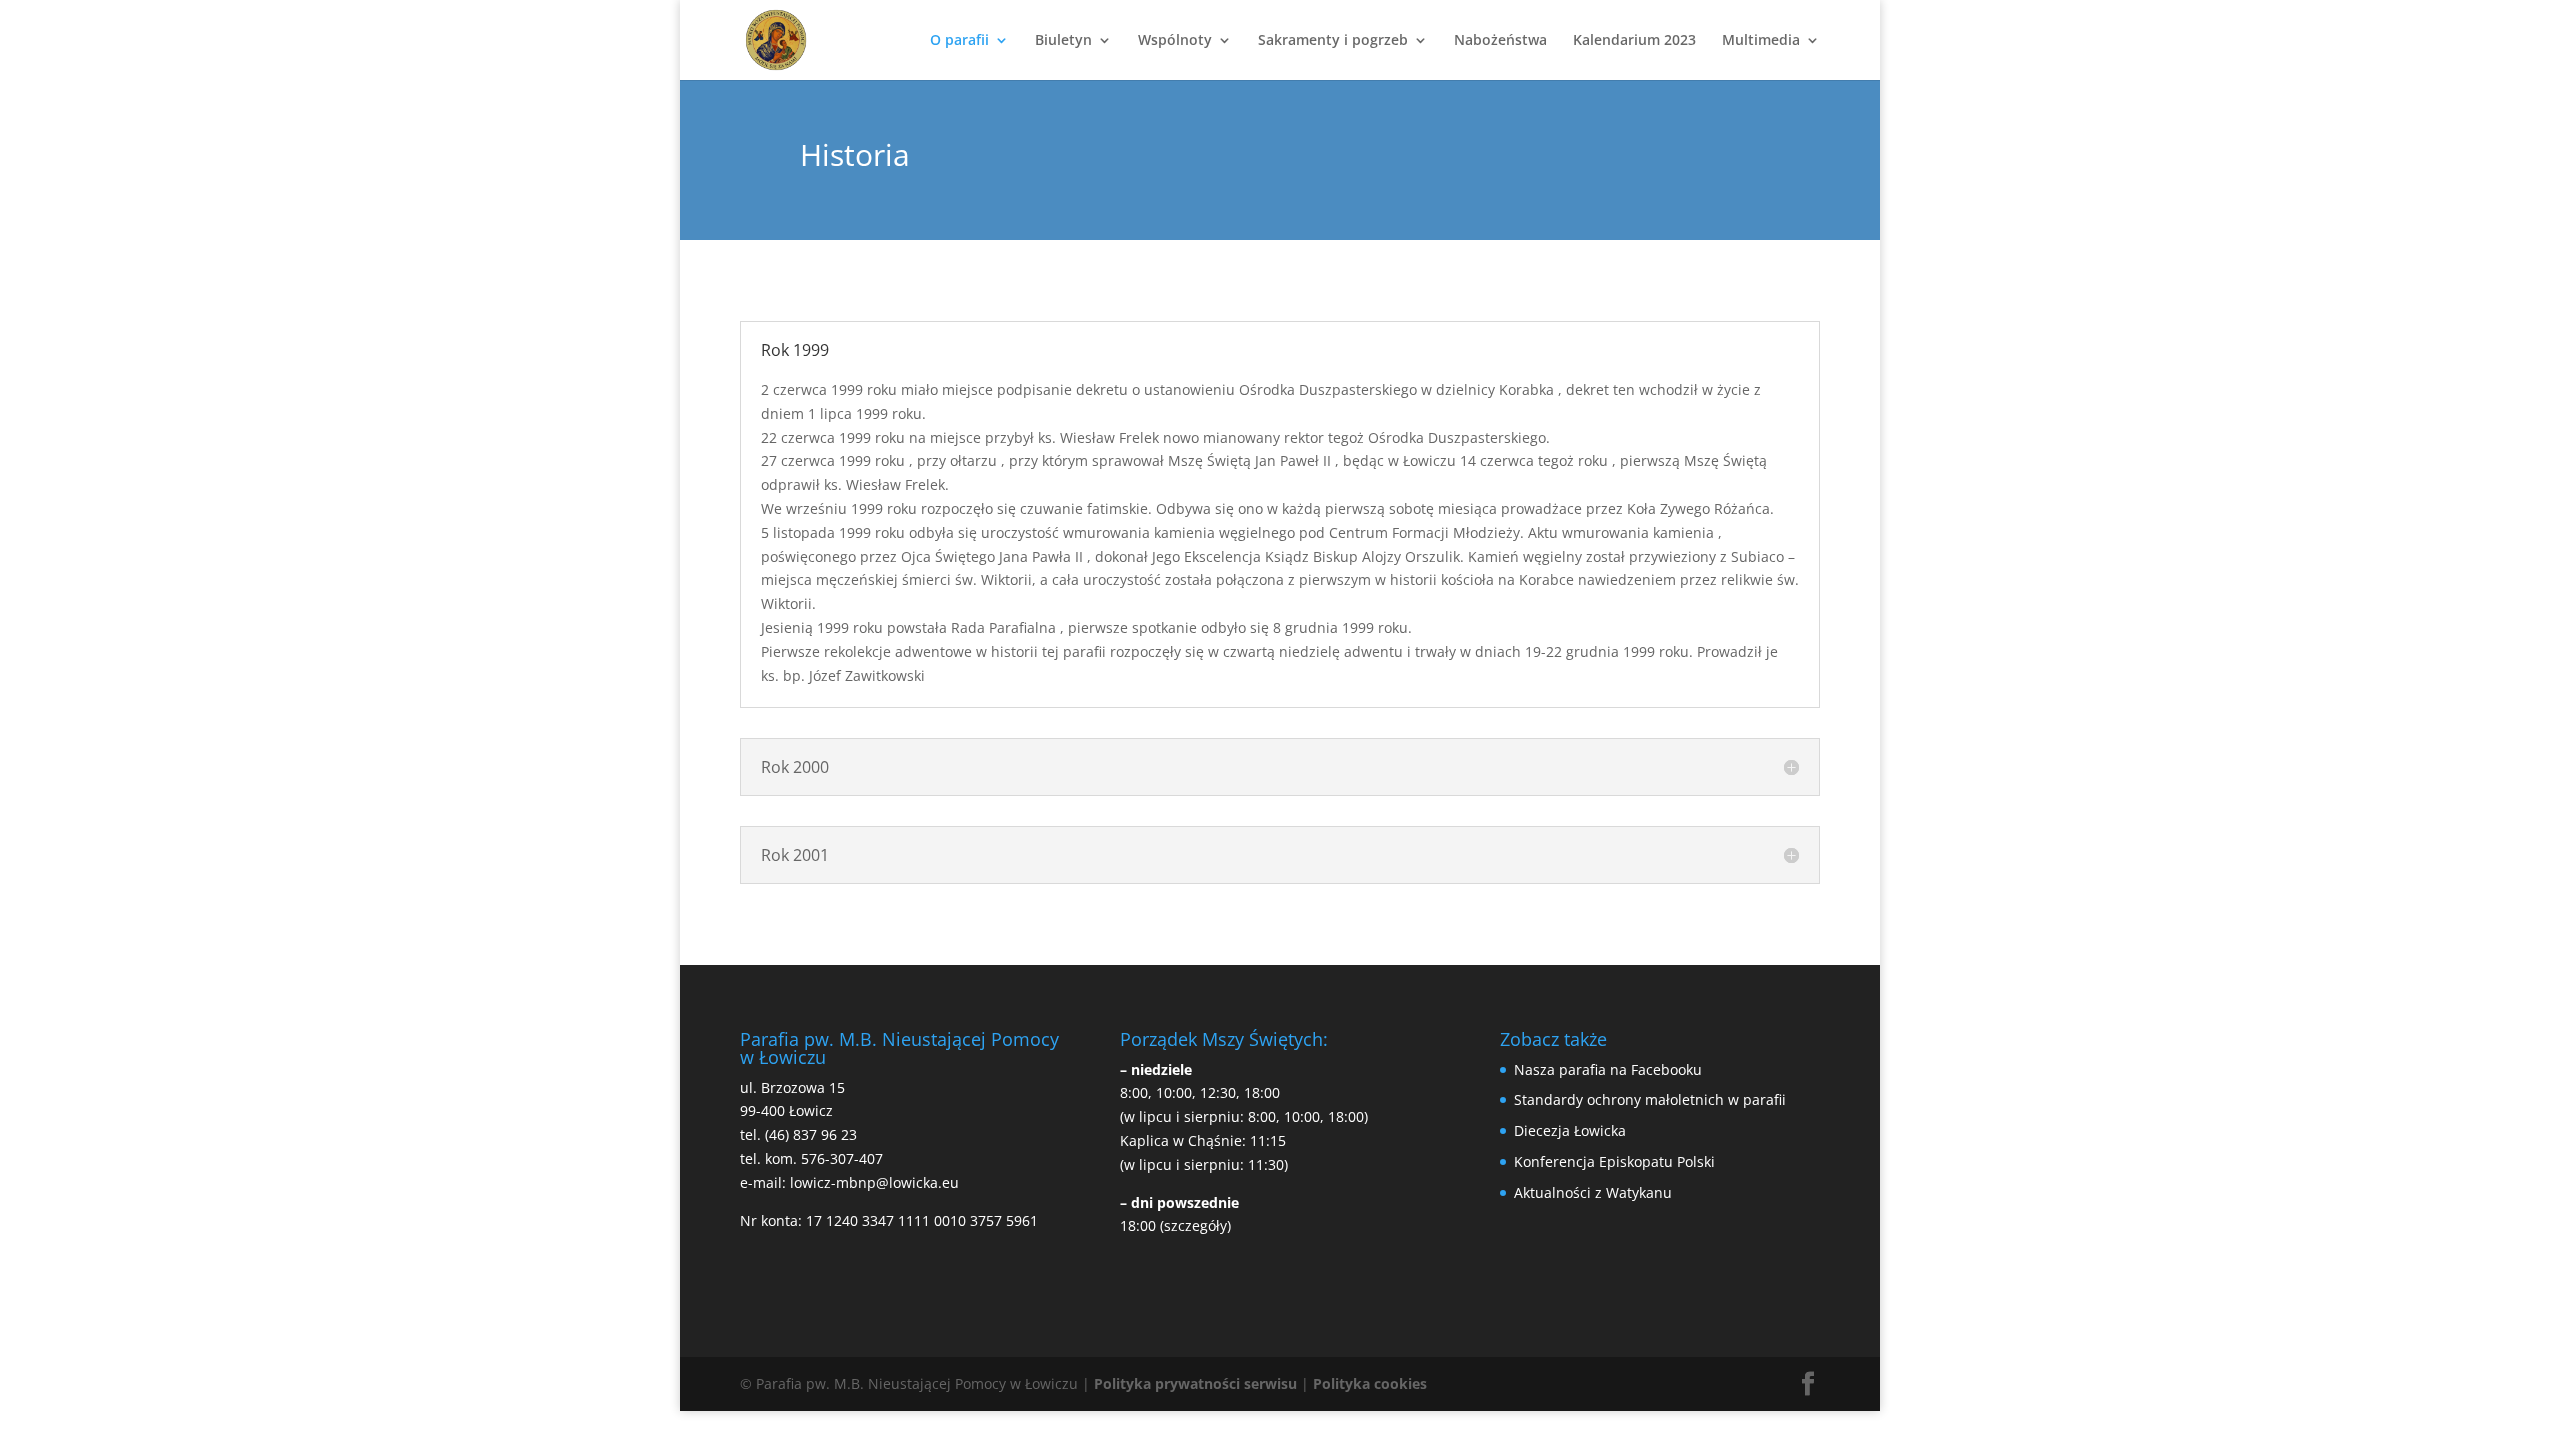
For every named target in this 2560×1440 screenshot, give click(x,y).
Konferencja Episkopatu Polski (1614, 1161)
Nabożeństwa (1500, 41)
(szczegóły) (1195, 1225)
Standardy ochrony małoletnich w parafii (1650, 1099)
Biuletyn (1063, 41)
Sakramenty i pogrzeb (1333, 41)
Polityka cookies (1370, 1383)
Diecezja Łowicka (1570, 1130)
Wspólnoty (1175, 41)
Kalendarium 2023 (1634, 41)
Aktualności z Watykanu (1593, 1192)
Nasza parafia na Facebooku (1608, 1069)
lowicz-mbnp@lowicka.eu (874, 1182)
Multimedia (1761, 41)
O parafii (959, 41)
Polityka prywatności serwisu (1195, 1383)
